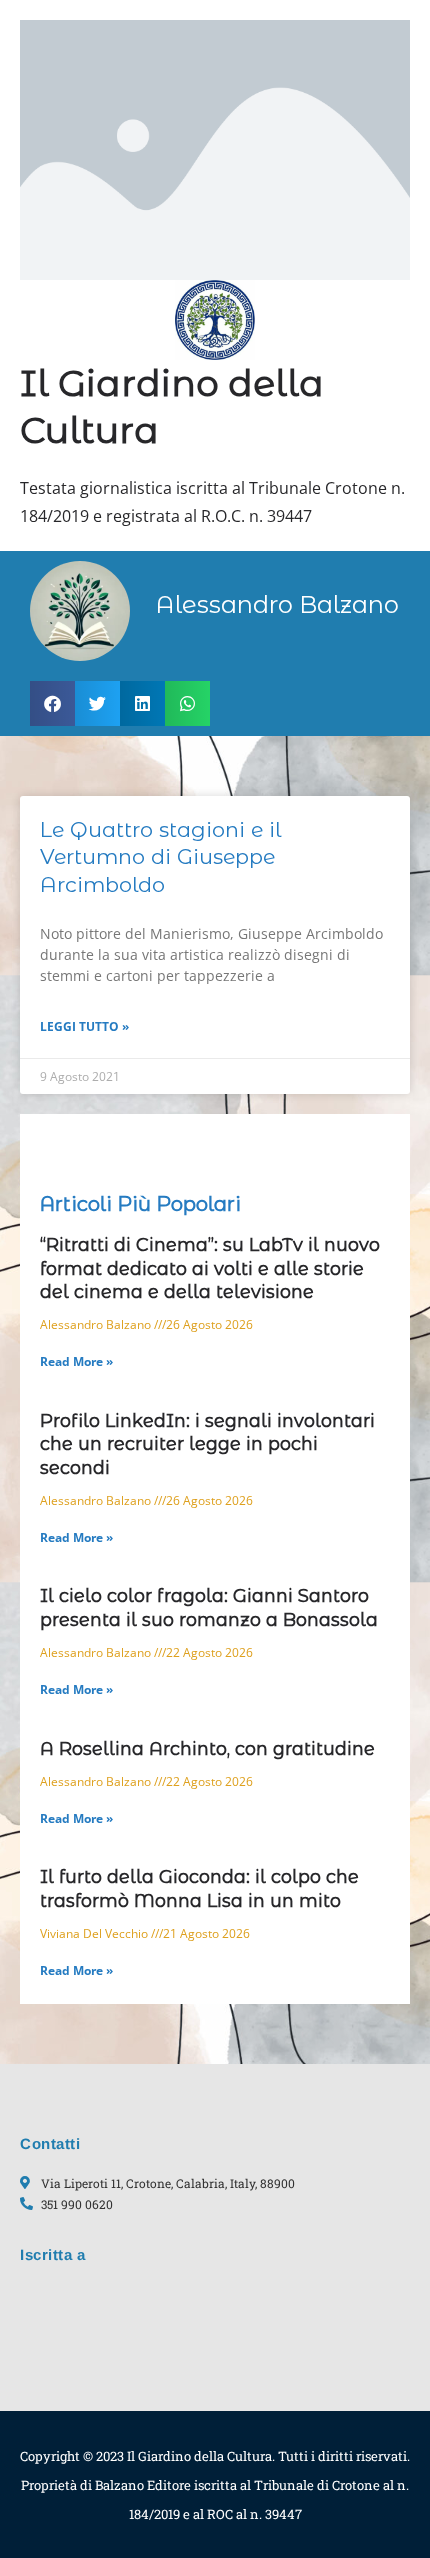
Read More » (76, 1361)
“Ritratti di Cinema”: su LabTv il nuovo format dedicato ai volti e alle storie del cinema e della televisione (210, 1268)
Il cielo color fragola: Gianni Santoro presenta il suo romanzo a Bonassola (209, 1607)
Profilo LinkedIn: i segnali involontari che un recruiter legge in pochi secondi (207, 1444)
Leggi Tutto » (84, 1026)
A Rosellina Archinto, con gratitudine (207, 1749)
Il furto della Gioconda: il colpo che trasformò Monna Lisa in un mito (199, 1888)
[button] (52, 703)
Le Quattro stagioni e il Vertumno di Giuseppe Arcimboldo (160, 857)
